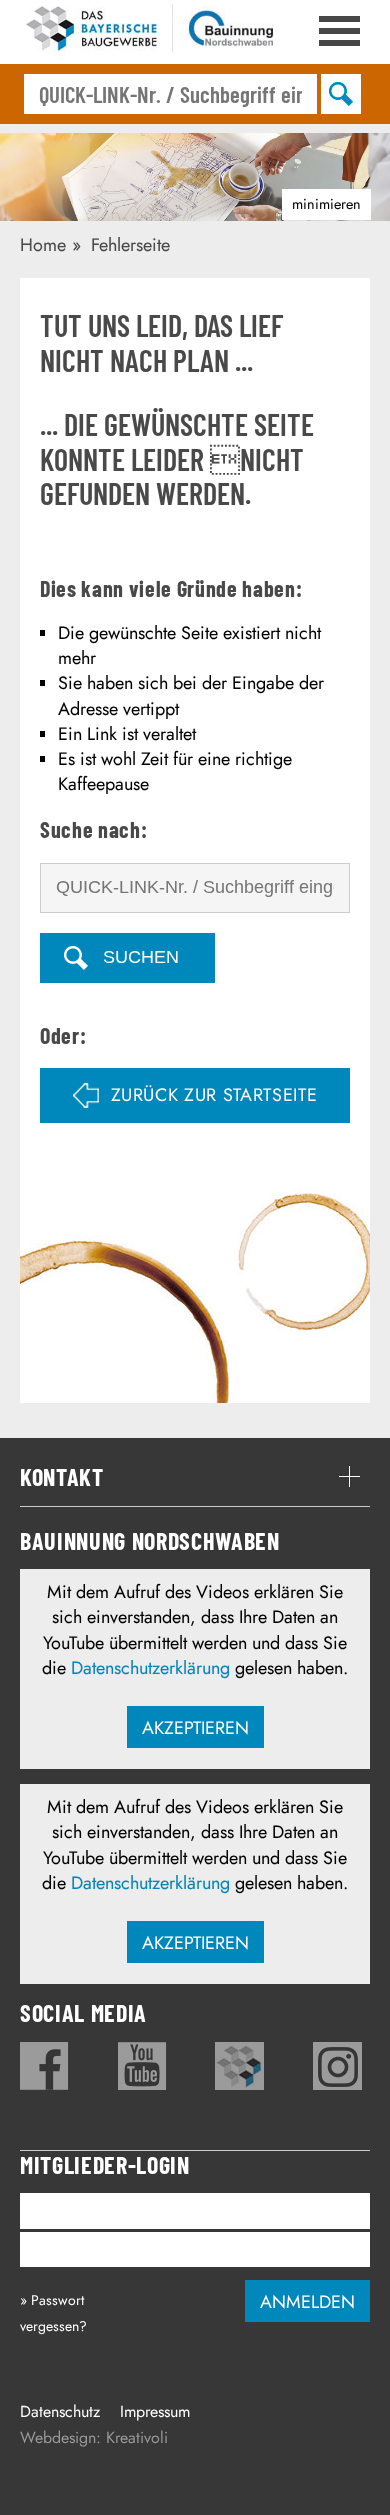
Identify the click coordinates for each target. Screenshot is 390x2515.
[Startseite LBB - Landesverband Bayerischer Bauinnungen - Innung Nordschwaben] (150, 32)
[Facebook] (44, 2066)
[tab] (195, 1477)
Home (43, 245)
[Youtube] (142, 2066)
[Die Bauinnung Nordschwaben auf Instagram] (337, 2066)
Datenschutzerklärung (150, 1668)
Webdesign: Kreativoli (94, 2437)
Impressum (155, 2411)
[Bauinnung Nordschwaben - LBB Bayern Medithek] (239, 2066)
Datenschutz (60, 2411)
